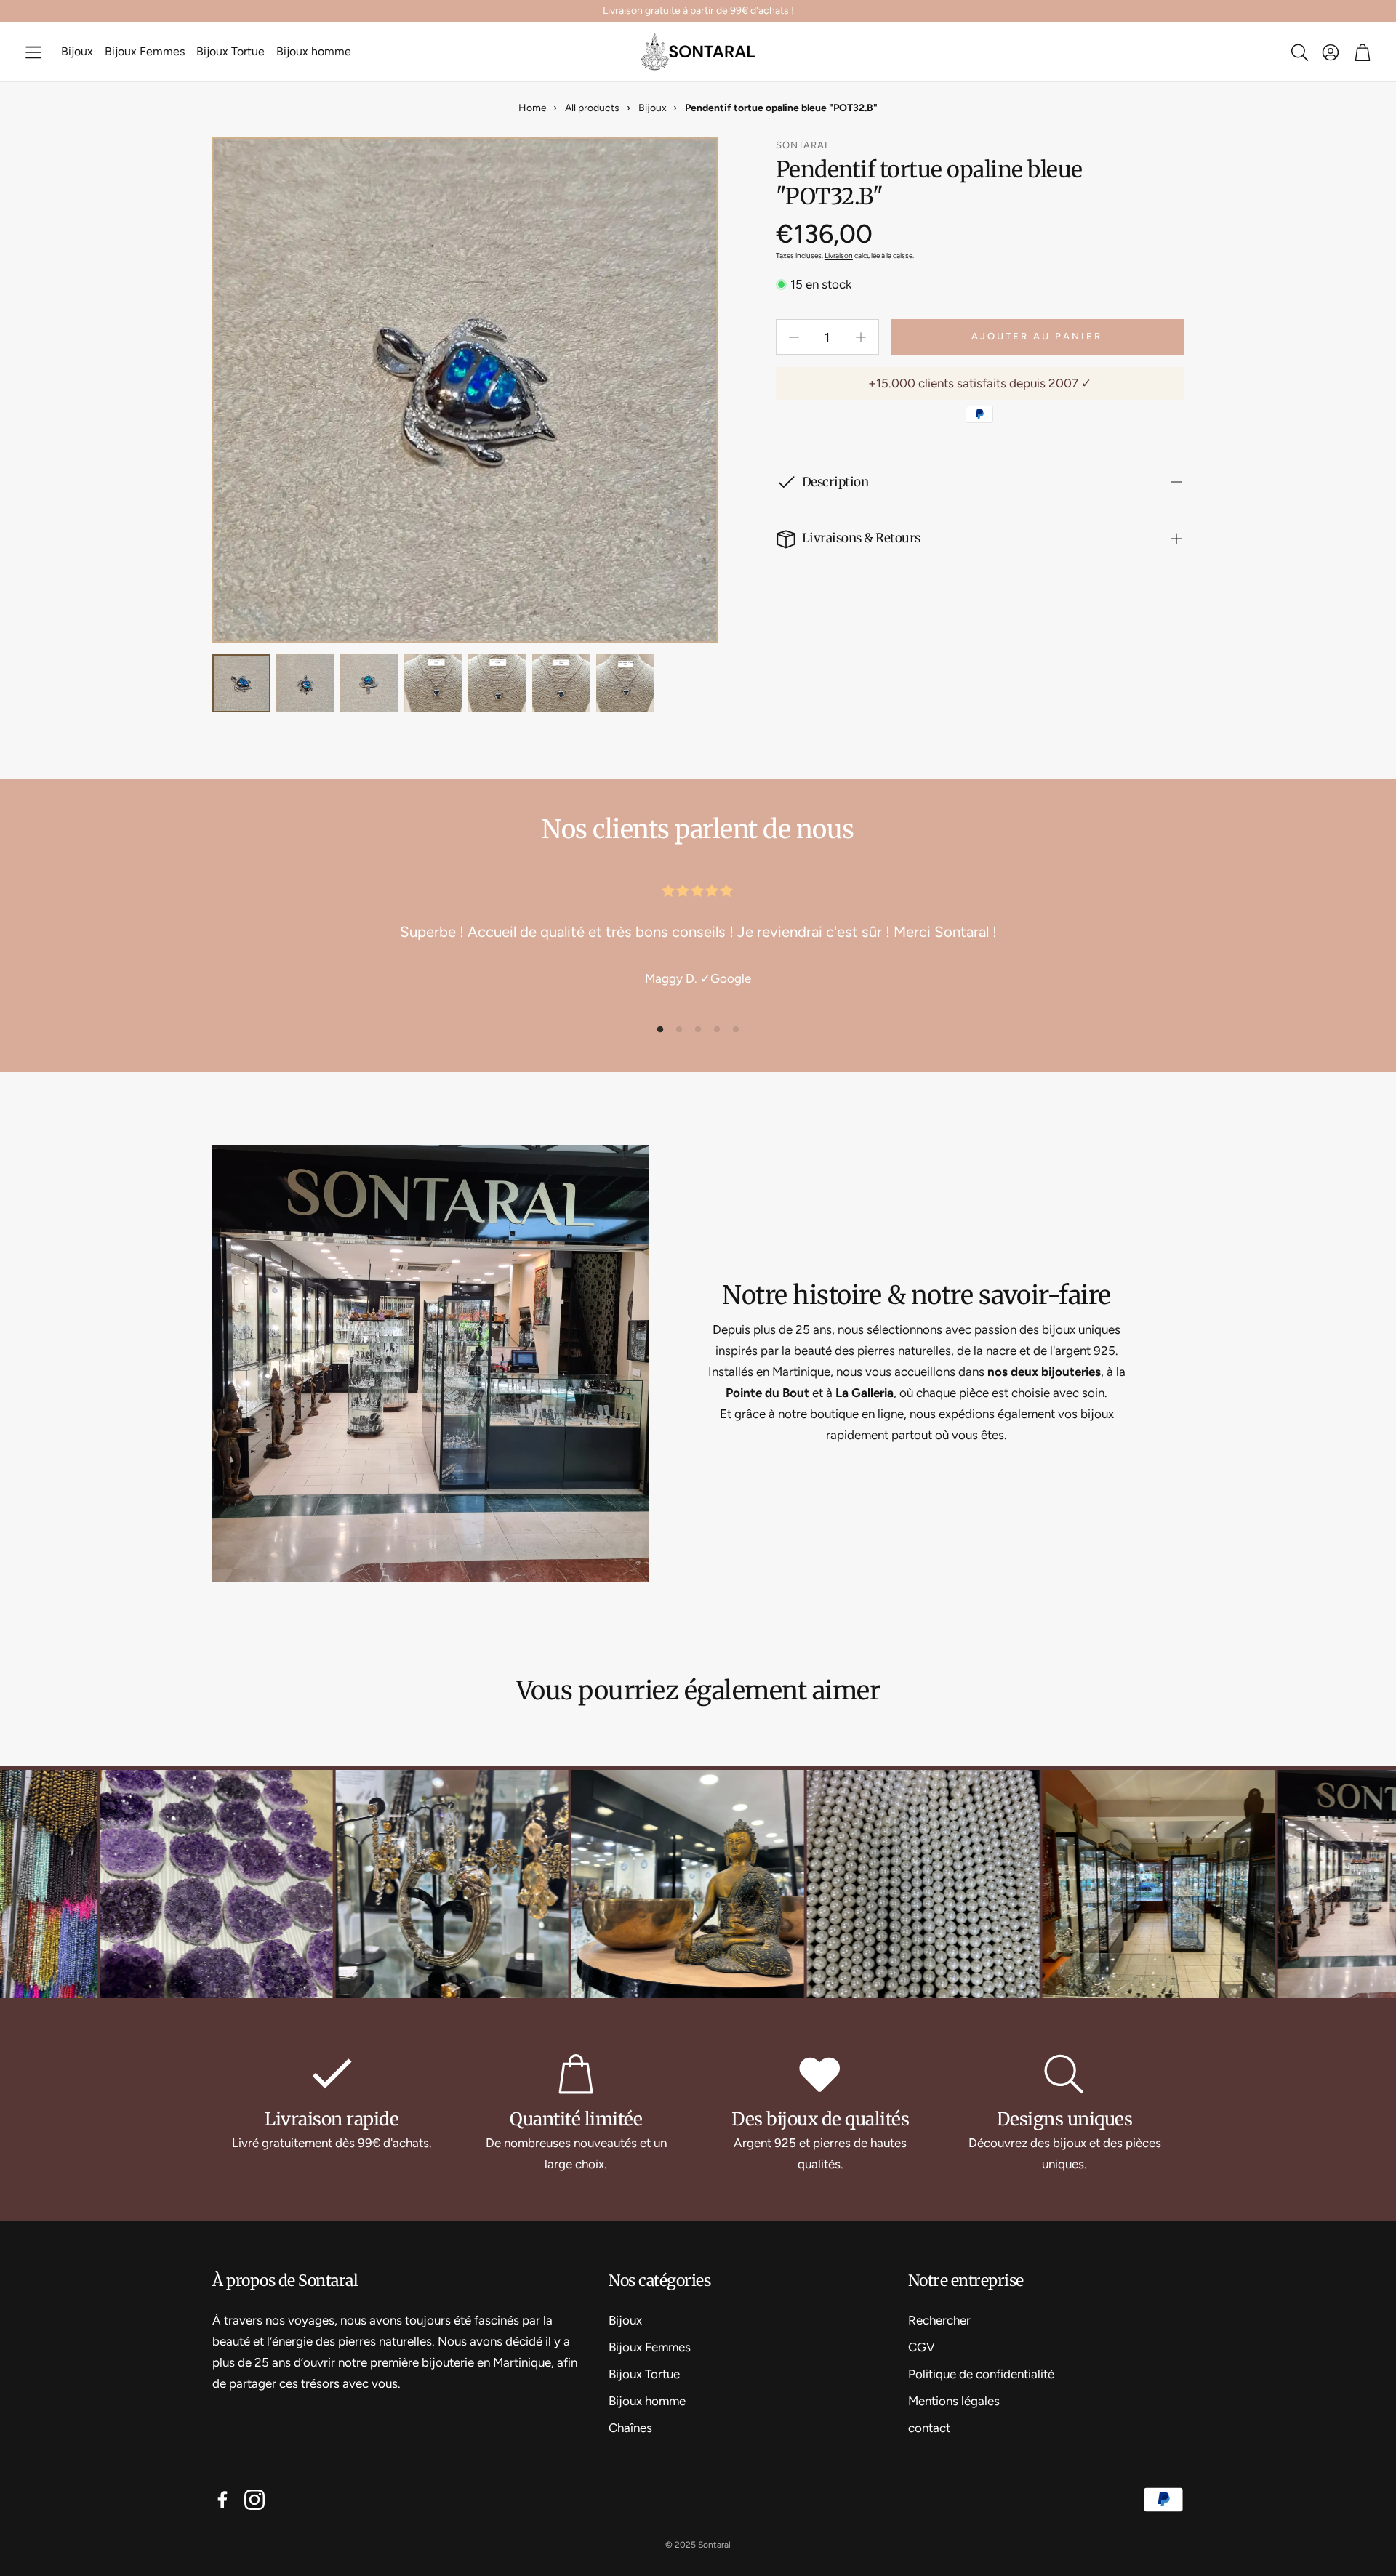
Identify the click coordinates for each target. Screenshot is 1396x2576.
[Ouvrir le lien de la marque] (313, 1886)
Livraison (839, 255)
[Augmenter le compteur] (861, 337)
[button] (33, 52)
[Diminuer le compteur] (794, 337)
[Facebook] (222, 2500)
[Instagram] (254, 2500)
